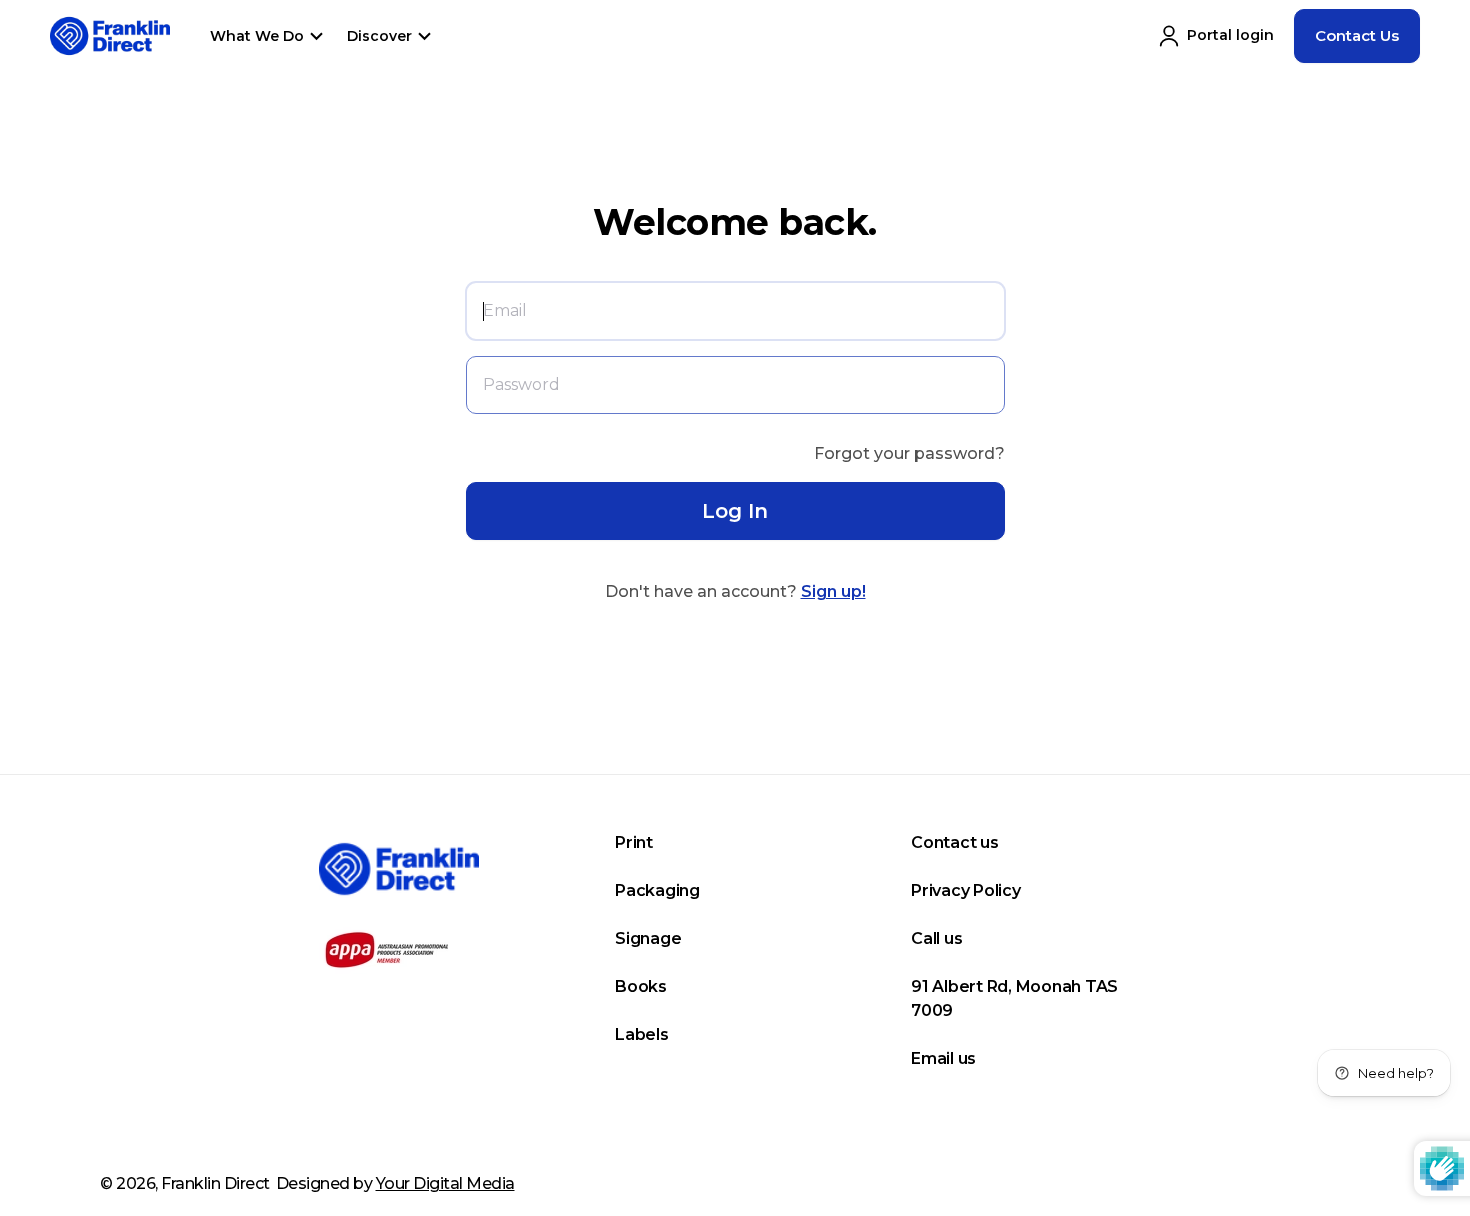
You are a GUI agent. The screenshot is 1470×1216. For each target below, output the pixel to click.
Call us (936, 938)
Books (641, 986)
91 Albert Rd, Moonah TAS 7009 (1014, 998)
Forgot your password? (909, 453)
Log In (735, 511)
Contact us (955, 842)
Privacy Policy (966, 890)
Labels (642, 1034)
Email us (943, 1058)
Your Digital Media (445, 1183)
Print (634, 842)
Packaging (657, 890)
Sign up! (833, 591)
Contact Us (1357, 35)
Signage (648, 938)
